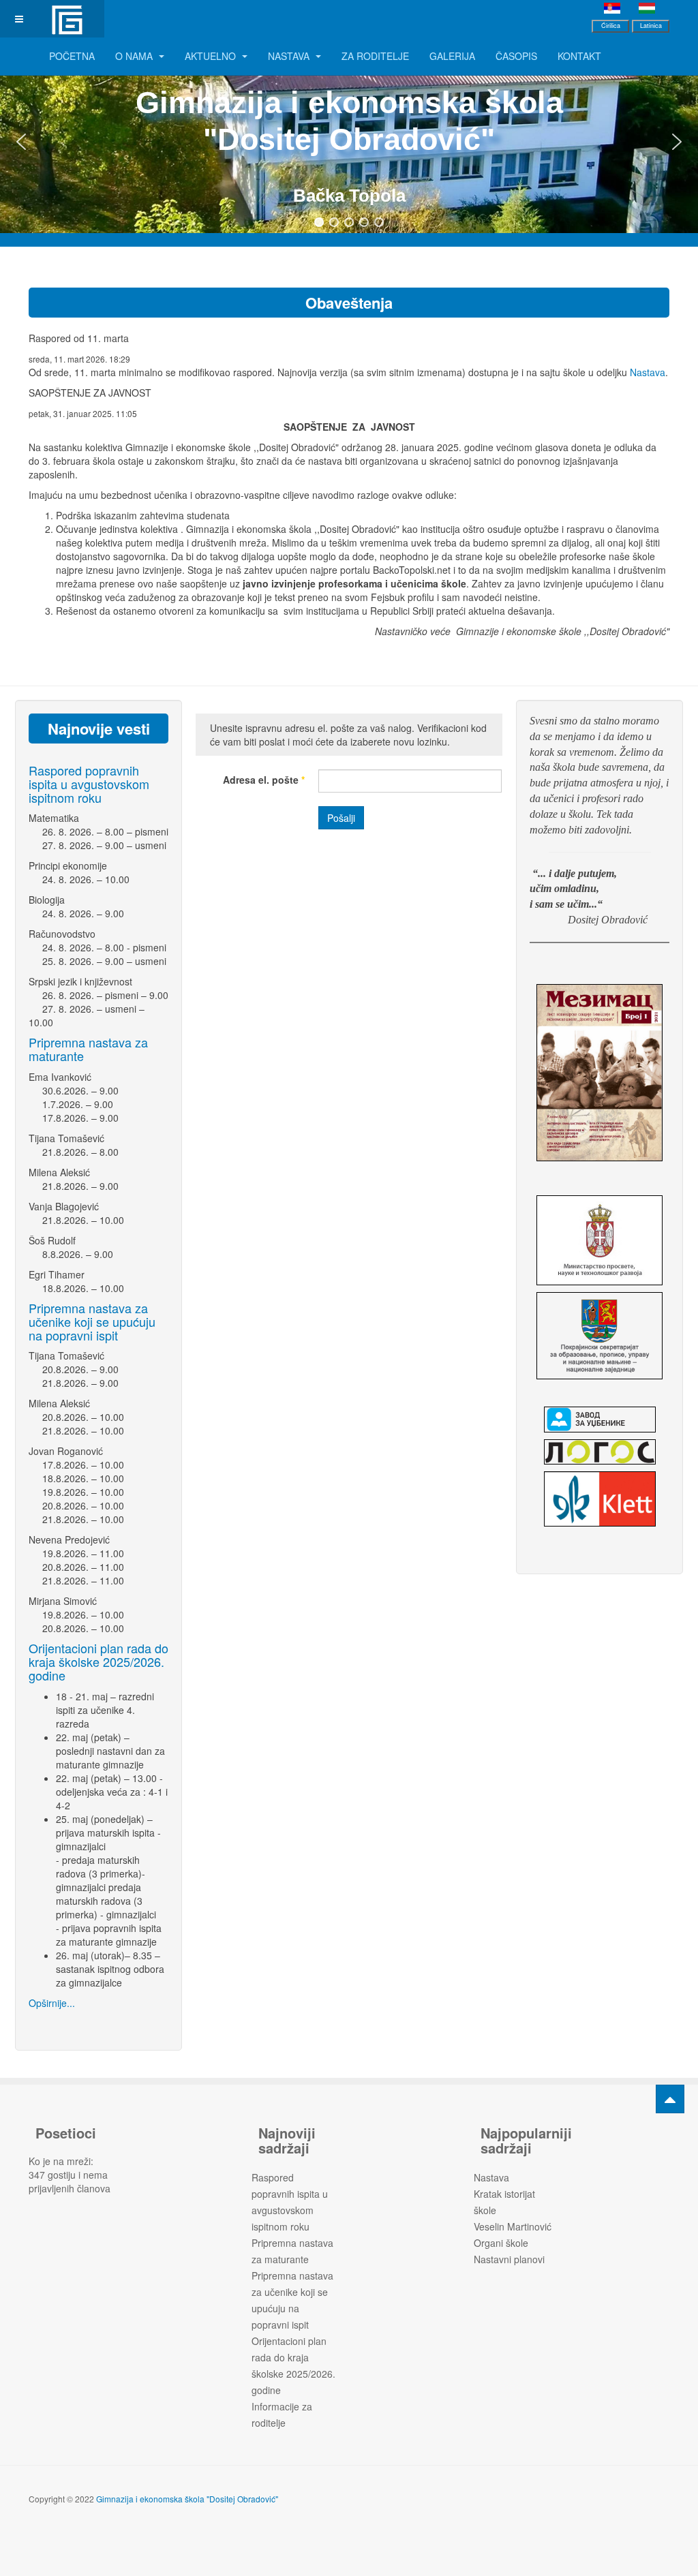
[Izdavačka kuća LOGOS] (600, 1452)
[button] (21, 142)
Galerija (452, 56)
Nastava (290, 56)
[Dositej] (66, 19)
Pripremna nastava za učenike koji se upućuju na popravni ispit (92, 1321)
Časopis (516, 56)
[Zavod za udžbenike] (600, 1420)
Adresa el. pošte (264, 780)
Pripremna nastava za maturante (88, 1049)
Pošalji (341, 818)
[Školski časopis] (600, 1073)
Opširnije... (52, 2003)
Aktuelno (212, 56)
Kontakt (579, 56)
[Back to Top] (670, 2099)
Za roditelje (375, 56)
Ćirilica (611, 26)
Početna (72, 56)
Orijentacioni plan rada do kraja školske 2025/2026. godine (98, 1661)
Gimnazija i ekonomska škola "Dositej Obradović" (187, 2499)
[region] (349, 142)
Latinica (651, 26)
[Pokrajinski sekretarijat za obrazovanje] (600, 1336)
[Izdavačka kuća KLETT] (600, 1499)
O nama (135, 56)
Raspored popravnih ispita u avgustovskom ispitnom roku (89, 784)
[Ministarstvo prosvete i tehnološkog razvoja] (600, 1240)
